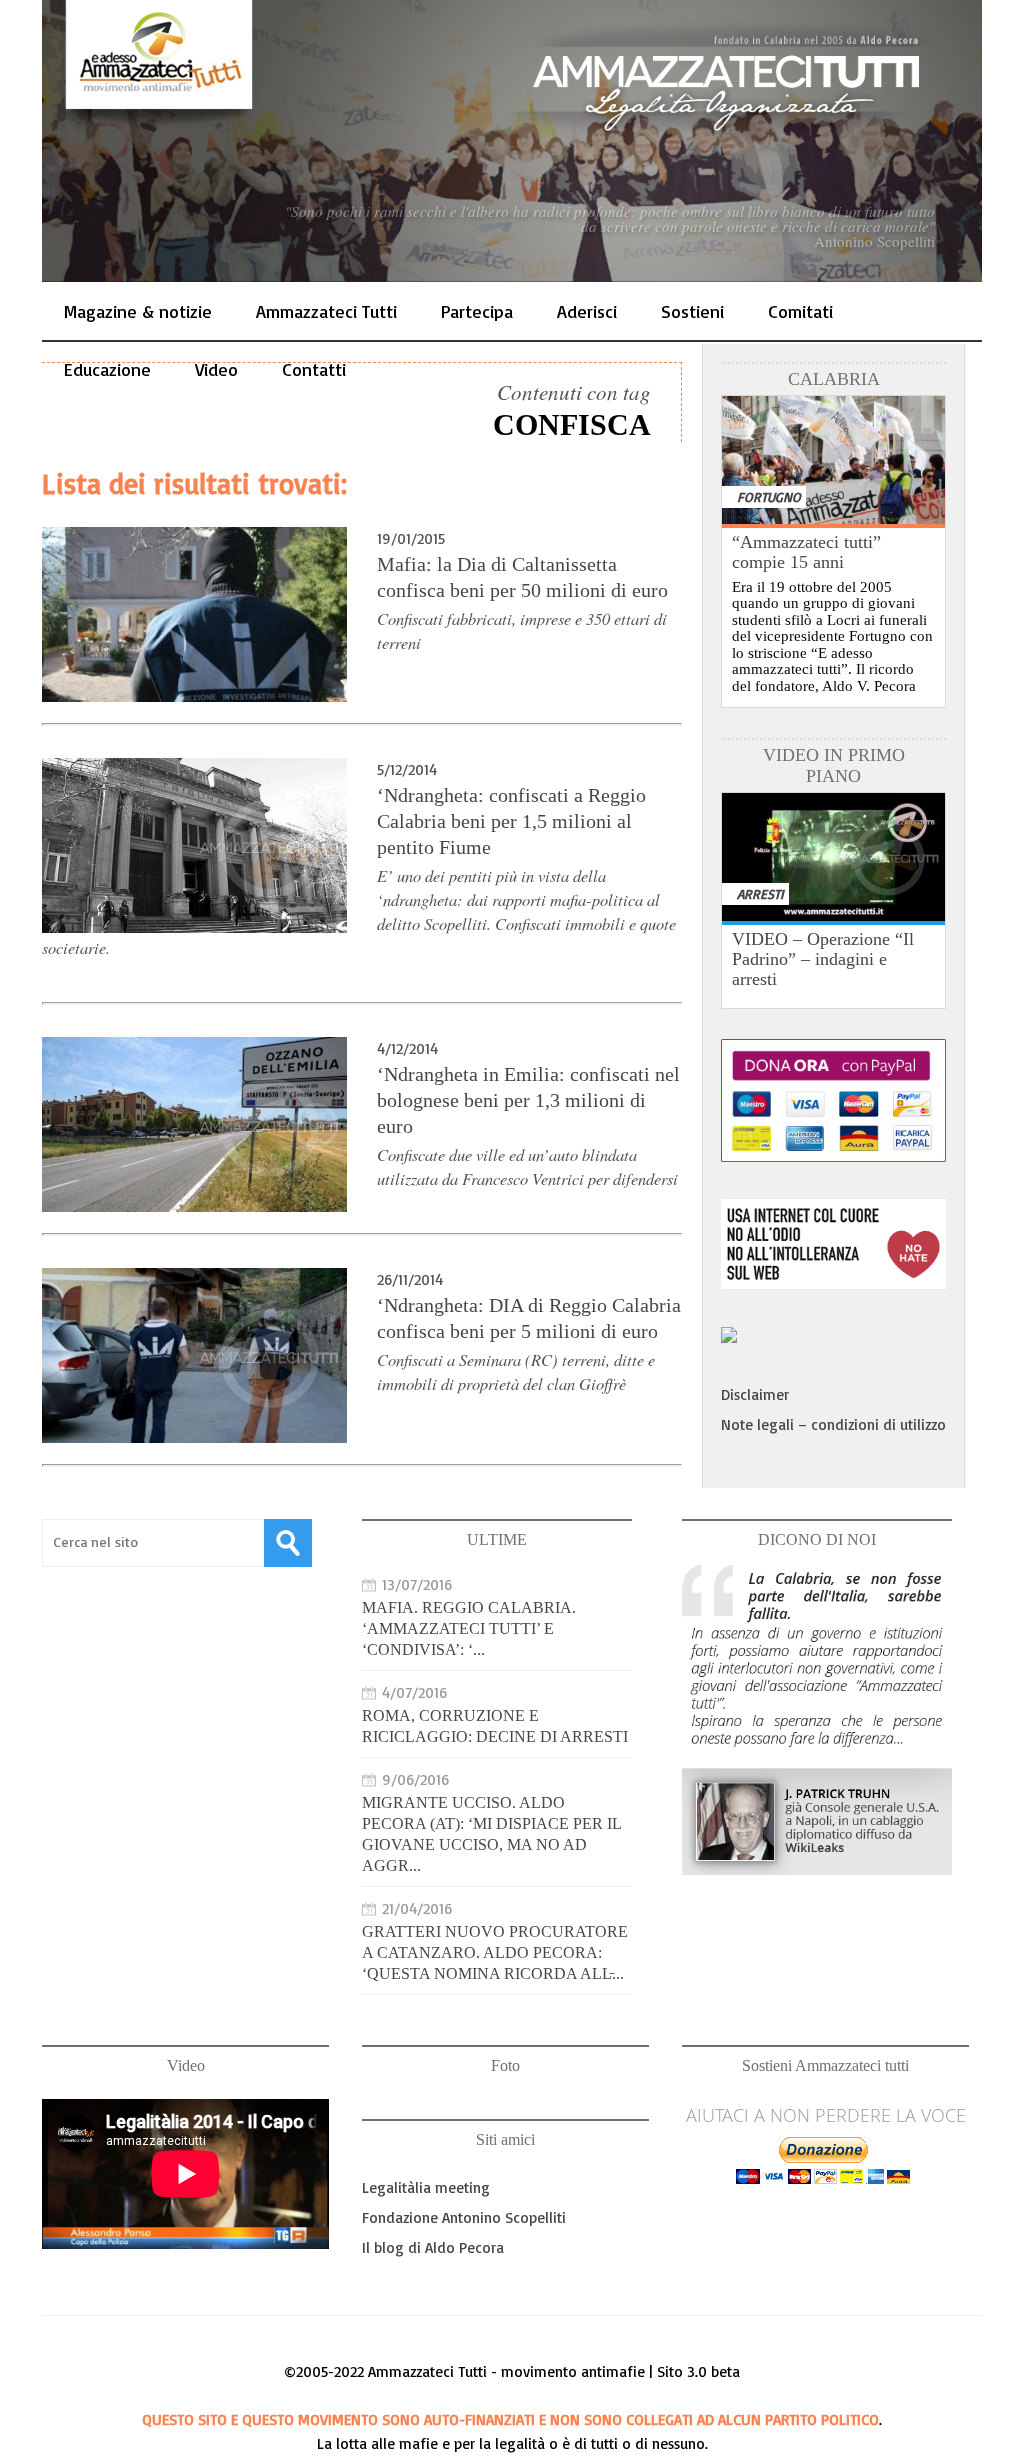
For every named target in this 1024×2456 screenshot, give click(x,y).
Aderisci (587, 311)
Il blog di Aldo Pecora (433, 2247)
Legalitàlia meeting (426, 2187)
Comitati (800, 311)
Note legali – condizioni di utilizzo (833, 1424)
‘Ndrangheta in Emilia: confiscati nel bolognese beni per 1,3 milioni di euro (528, 1100)
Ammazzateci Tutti (326, 311)
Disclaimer (755, 1394)
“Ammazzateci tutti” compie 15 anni (806, 552)
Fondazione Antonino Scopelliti (464, 2217)
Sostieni (692, 311)
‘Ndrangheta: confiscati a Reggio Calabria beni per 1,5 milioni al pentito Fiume (511, 821)
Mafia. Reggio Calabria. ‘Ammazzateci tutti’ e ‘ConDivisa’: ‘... (469, 1628)
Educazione (107, 369)
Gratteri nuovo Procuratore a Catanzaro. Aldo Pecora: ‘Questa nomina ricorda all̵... (495, 1952)
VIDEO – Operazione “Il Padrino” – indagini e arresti (823, 959)
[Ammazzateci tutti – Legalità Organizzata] (512, 141)
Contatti (314, 369)
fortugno (769, 496)
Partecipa (477, 311)
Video (216, 369)
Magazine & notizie (138, 311)
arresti (760, 893)
